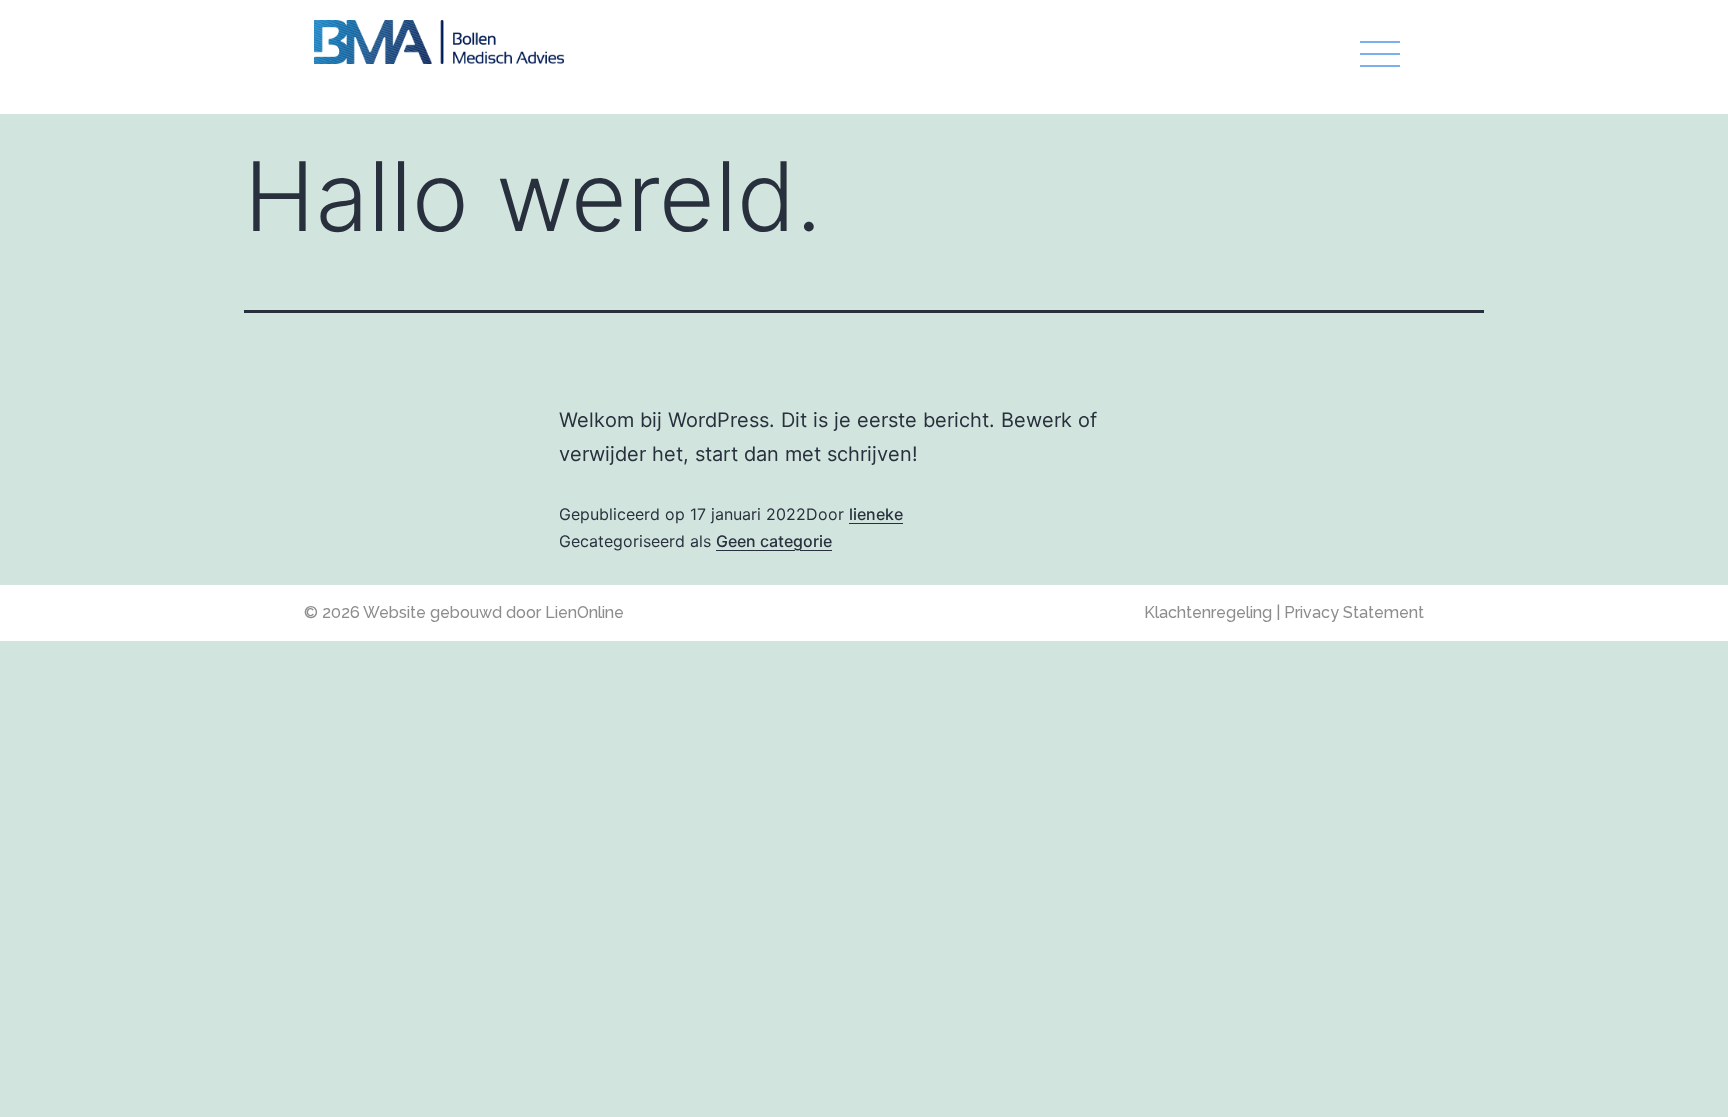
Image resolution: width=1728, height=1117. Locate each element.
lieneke (876, 514)
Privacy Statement (1354, 612)
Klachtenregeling (1210, 612)
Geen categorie (774, 541)
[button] (999, 57)
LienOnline (584, 612)
